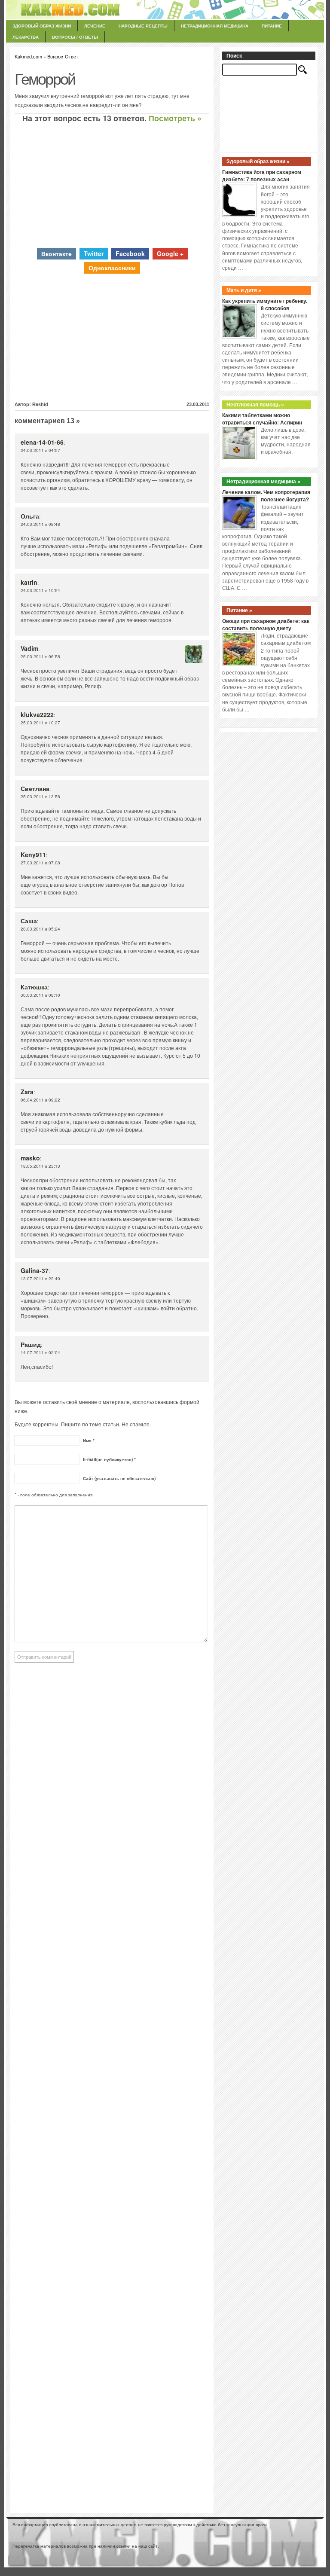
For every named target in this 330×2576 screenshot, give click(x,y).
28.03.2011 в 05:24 (40, 929)
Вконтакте (57, 253)
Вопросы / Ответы (75, 37)
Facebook (130, 253)
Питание (272, 26)
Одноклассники (112, 268)
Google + (170, 253)
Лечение (95, 26)
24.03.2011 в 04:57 (40, 450)
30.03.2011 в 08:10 (40, 995)
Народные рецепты (143, 26)
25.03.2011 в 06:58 (40, 656)
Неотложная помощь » (255, 405)
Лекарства (26, 37)
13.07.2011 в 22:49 (40, 1279)
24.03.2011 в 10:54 (40, 590)
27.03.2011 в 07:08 (40, 863)
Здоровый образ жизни (42, 26)
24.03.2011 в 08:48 (40, 524)
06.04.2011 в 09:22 (40, 1100)
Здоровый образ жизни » (258, 162)
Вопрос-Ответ (63, 56)
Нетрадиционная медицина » (263, 482)
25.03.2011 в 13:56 (40, 797)
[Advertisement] (112, 185)
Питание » (239, 610)
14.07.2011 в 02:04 (40, 1352)
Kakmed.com (28, 56)
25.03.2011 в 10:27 (40, 723)
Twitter (94, 253)
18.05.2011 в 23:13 (40, 1166)
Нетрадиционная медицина (215, 26)
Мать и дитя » (244, 290)
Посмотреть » (175, 118)
